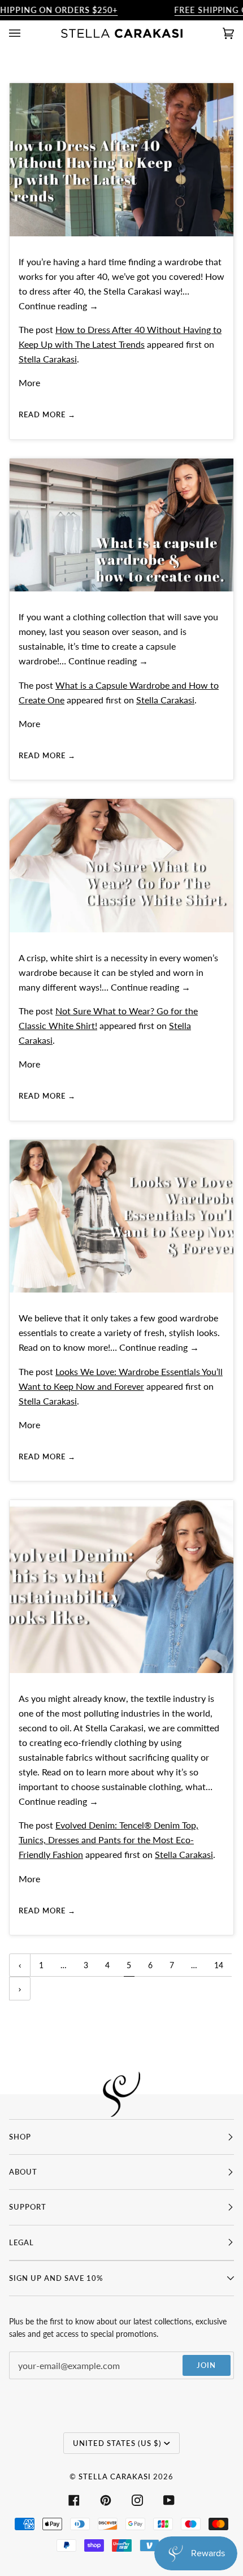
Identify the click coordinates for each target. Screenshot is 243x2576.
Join (206, 2365)
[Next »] (20, 1989)
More (29, 382)
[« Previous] (20, 1965)
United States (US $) (117, 2443)
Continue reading (58, 306)
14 (219, 1965)
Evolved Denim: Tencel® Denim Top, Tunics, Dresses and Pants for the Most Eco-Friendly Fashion (109, 1840)
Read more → (47, 414)
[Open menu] (26, 33)
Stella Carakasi (48, 359)
